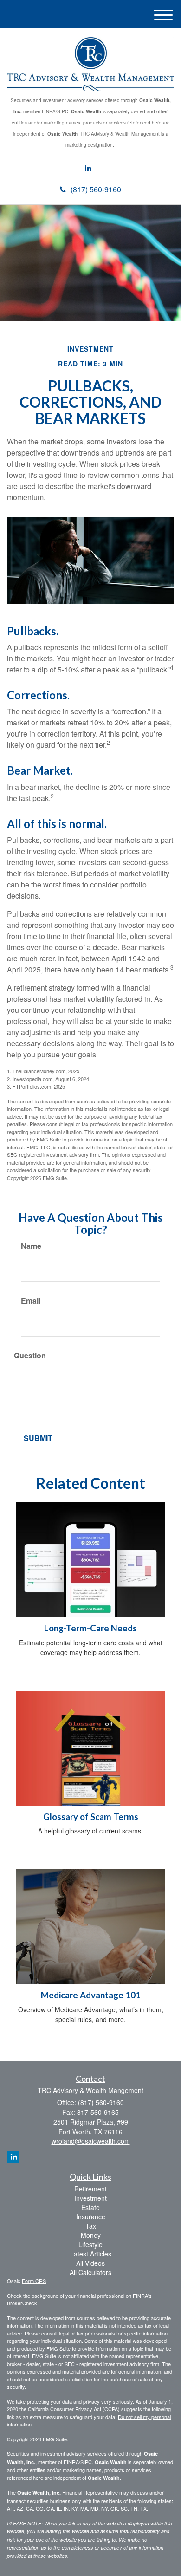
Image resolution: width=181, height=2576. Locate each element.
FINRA (71, 2462)
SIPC (86, 2462)
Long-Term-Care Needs (90, 1628)
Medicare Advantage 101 (91, 1995)
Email (31, 1301)
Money (91, 2235)
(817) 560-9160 (96, 189)
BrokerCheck (22, 2303)
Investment (90, 2198)
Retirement (90, 2189)
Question (30, 1356)
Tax (91, 2226)
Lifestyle (90, 2244)
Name (31, 1246)
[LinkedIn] (88, 168)
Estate (90, 2207)
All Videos (90, 2263)
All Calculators (90, 2272)
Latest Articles (91, 2254)
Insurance (91, 2217)
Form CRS (34, 2281)
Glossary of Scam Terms (91, 1817)
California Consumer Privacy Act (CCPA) (74, 2409)
